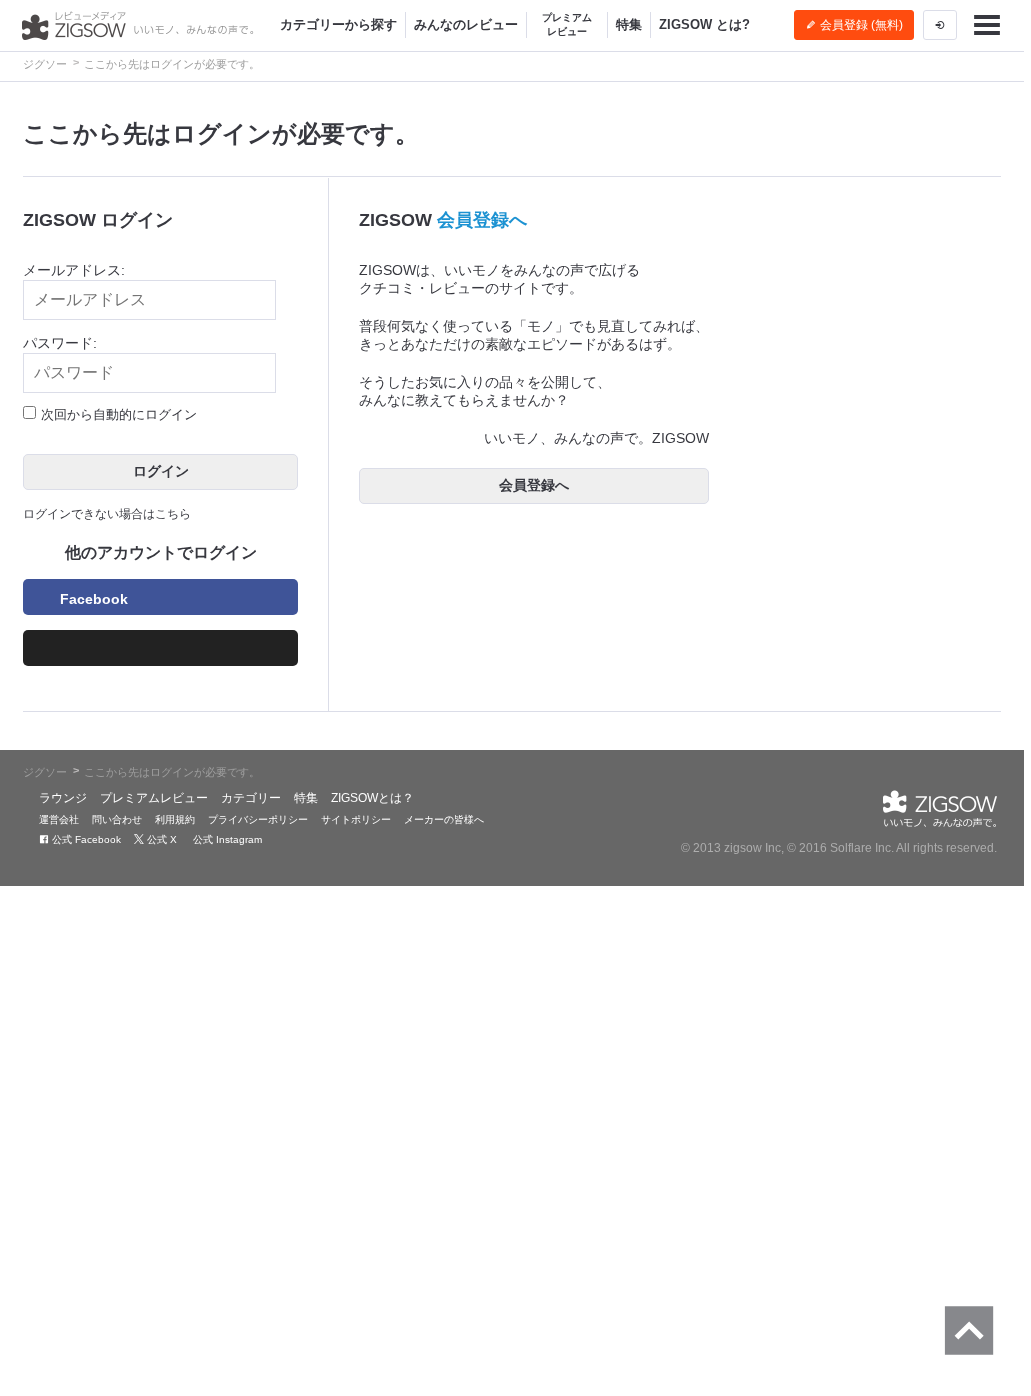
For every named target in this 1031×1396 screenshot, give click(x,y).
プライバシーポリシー (258, 819)
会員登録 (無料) (860, 25)
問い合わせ (117, 819)
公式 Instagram (226, 839)
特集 (629, 24)
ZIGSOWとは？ (372, 798)
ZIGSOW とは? (704, 24)
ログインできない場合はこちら (107, 514)
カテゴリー (251, 798)
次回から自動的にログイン (119, 414)
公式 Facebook (85, 839)
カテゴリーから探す (338, 24)
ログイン (161, 471)
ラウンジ (63, 798)
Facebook (94, 599)
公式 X (160, 839)
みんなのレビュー (466, 24)
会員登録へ (482, 220)
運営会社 (59, 819)
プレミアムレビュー (567, 24)
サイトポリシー (356, 819)
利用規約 (175, 819)
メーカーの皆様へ (444, 819)
